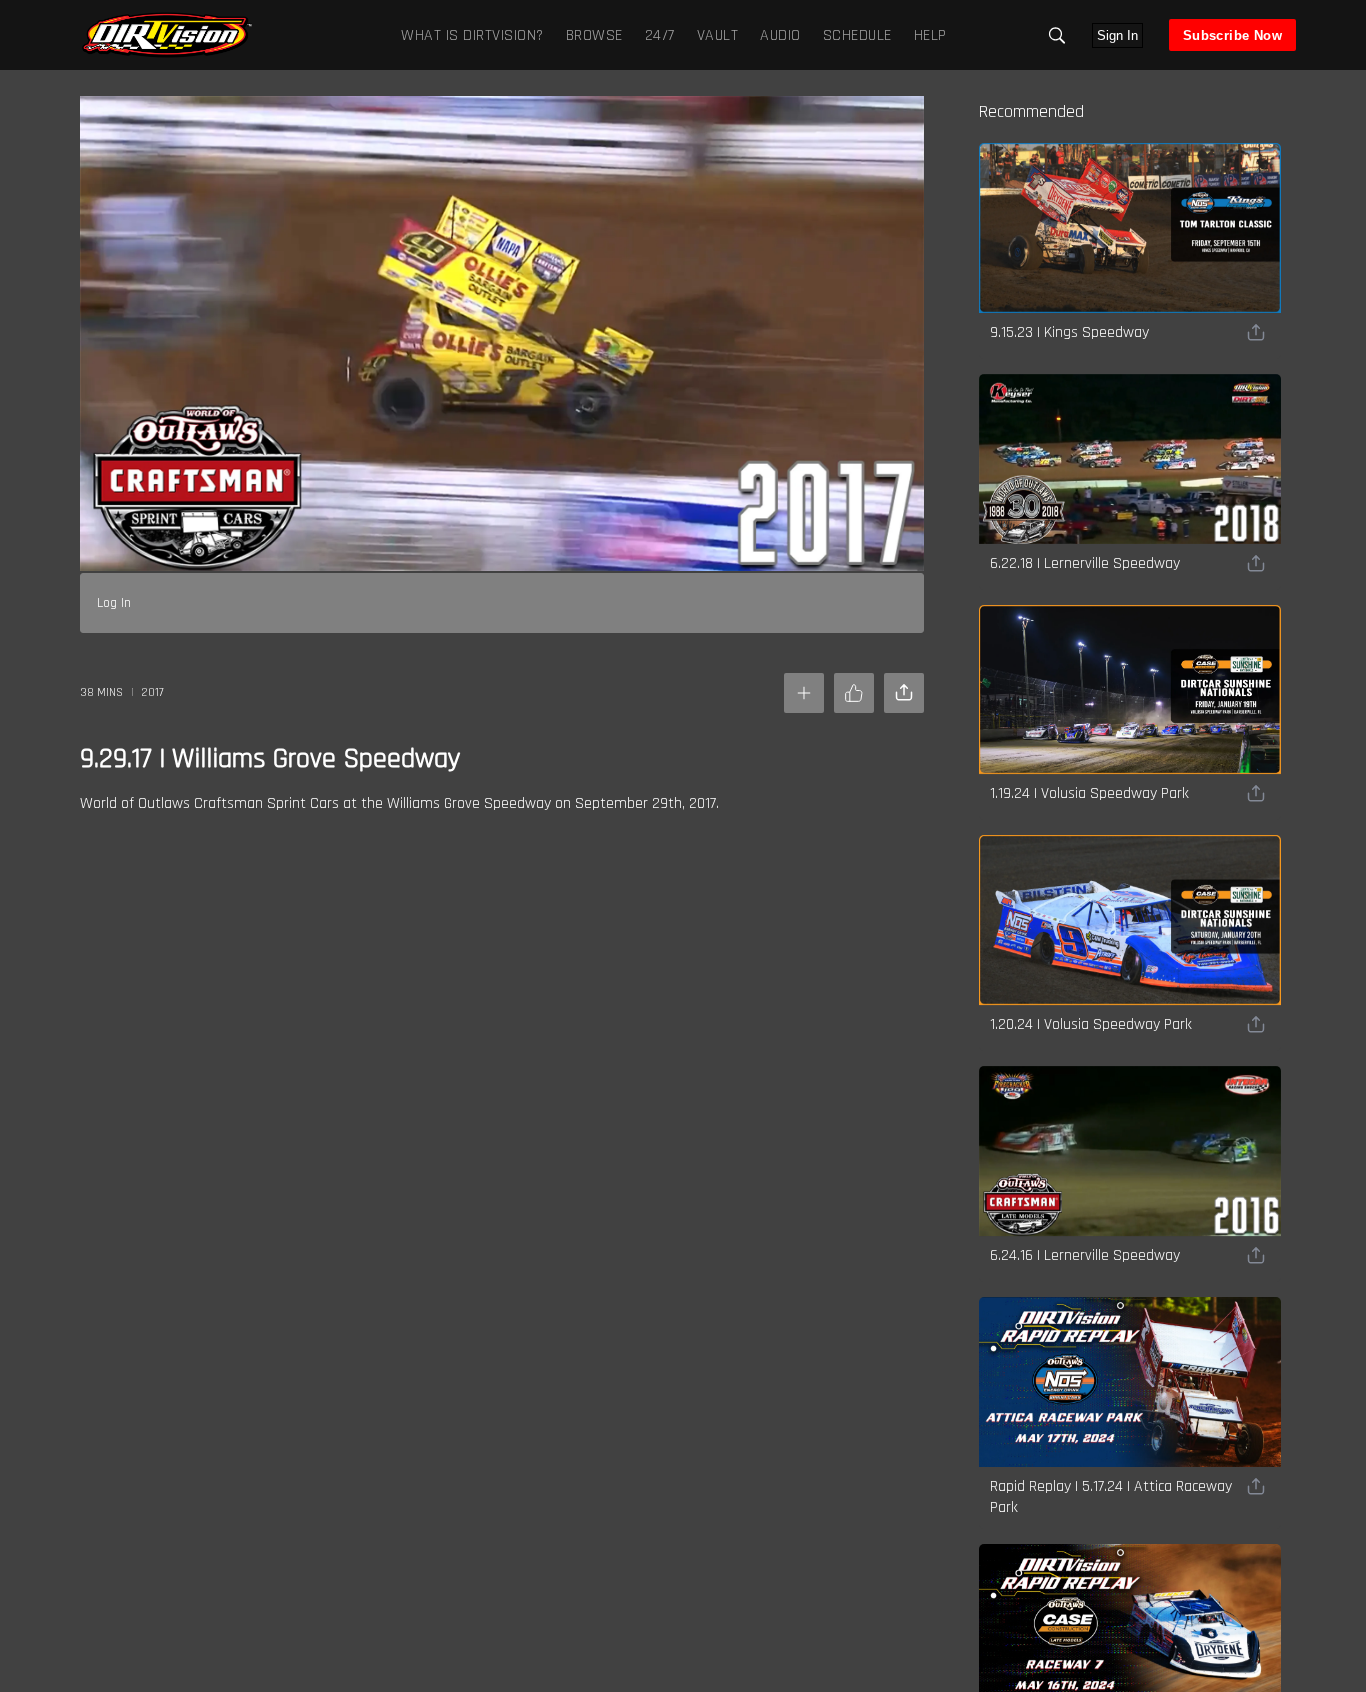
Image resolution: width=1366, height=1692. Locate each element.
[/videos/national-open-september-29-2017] (167, 55)
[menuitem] (590, 34)
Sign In (1117, 35)
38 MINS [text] (101, 692)
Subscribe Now (1232, 35)
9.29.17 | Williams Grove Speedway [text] (270, 759)
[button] (1057, 35)
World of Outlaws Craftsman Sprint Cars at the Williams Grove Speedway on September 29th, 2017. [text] (399, 803)
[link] (167, 35)
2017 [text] (153, 692)
